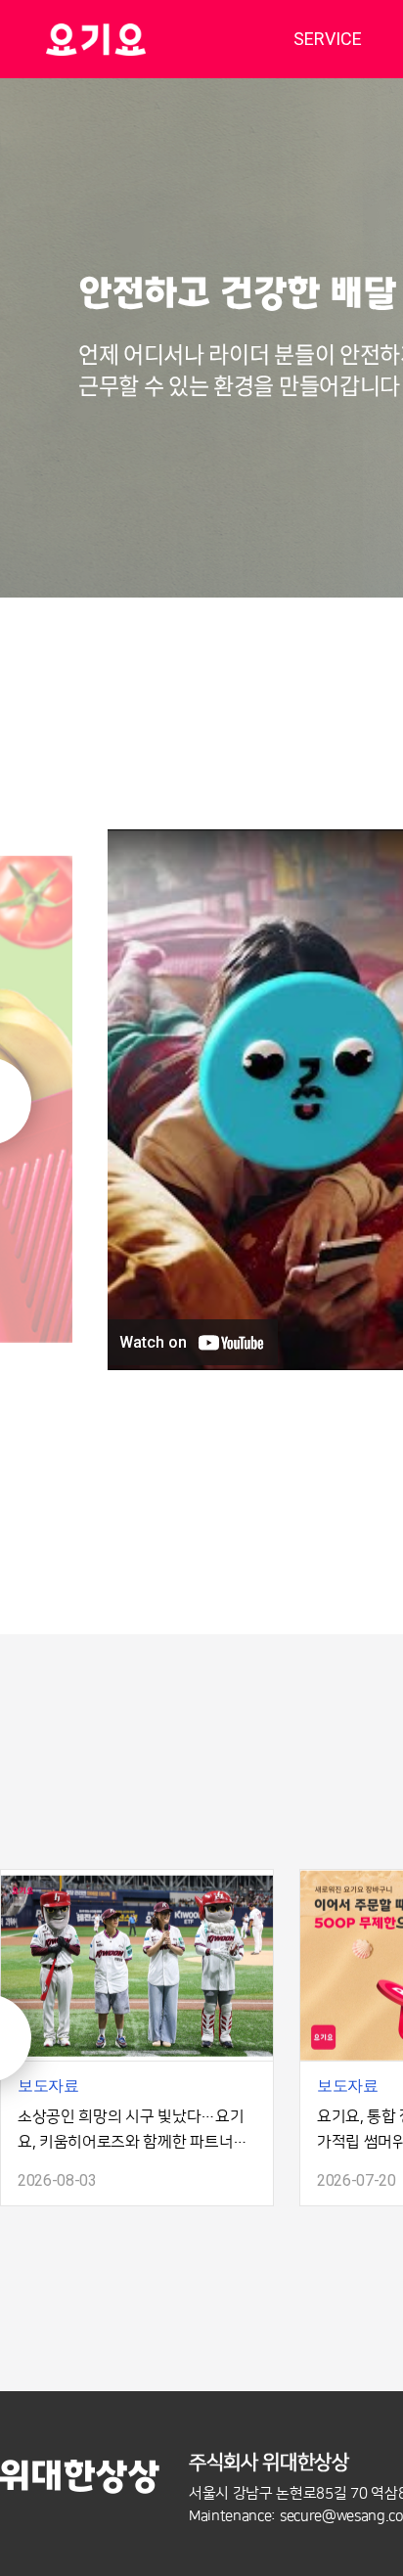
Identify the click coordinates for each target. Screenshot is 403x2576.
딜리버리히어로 (145, 39)
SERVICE (328, 39)
